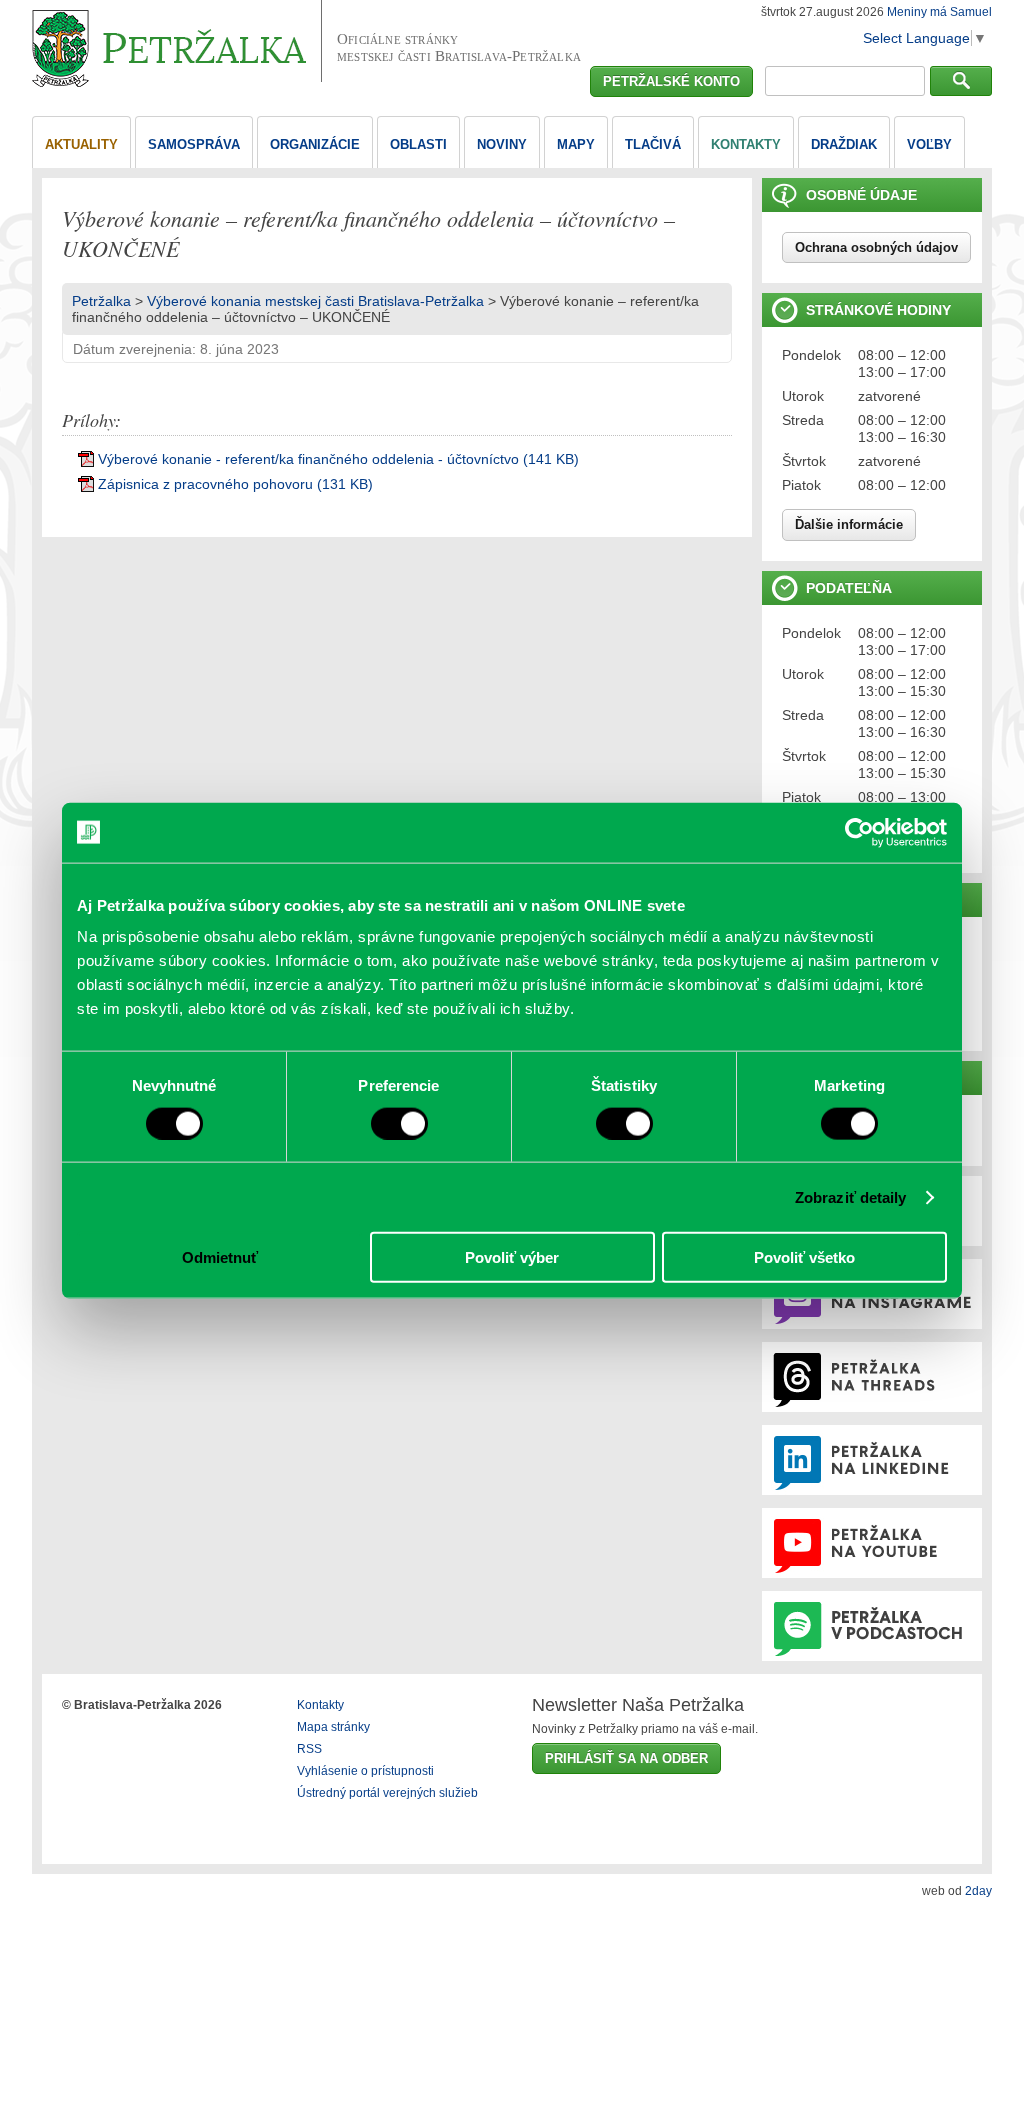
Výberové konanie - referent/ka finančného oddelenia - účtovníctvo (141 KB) (338, 459)
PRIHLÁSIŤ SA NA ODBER (626, 1758)
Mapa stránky (333, 1727)
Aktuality (81, 144)
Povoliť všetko (804, 1257)
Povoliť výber (512, 1257)
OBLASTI (418, 144)
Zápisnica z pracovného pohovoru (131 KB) (235, 484)
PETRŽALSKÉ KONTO (671, 81)
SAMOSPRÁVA (194, 144)
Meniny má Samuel (939, 12)
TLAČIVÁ (653, 144)
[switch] (399, 1123)
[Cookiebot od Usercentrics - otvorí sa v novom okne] (859, 832)
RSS (309, 1749)
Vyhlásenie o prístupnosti (365, 1771)
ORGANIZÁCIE (315, 144)
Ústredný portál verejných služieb (387, 1793)
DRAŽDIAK (844, 144)
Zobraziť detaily (851, 1196)
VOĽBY (929, 144)
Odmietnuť (220, 1257)
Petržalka (101, 301)
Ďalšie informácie (849, 524)
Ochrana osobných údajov (876, 247)
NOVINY (502, 144)
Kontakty (320, 1705)
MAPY (576, 144)
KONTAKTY (746, 144)
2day (978, 1891)
